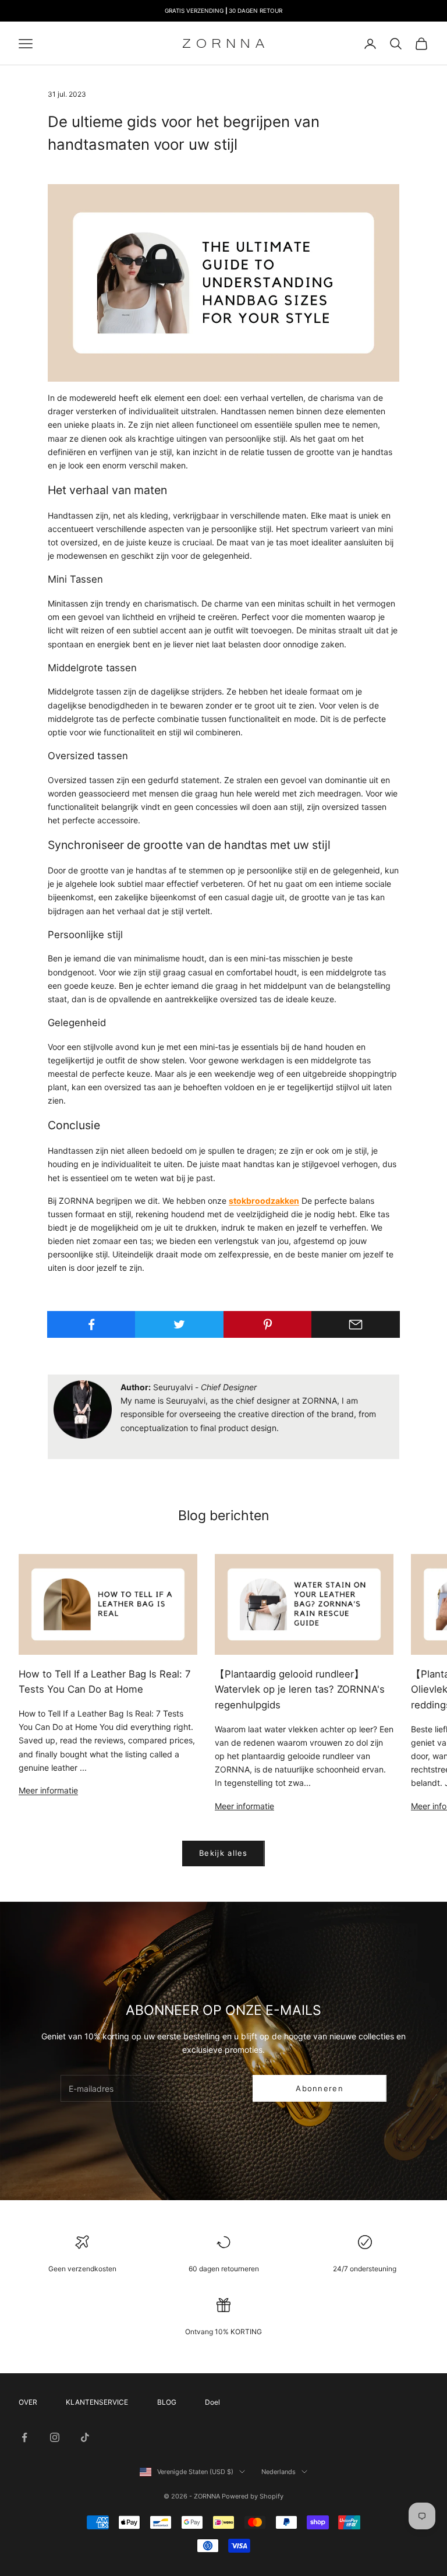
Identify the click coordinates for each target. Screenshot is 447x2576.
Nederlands (279, 2472)
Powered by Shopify (253, 2496)
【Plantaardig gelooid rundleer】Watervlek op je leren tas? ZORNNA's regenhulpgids (300, 1690)
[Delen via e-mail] (356, 1324)
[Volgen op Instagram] (55, 2437)
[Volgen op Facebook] (24, 2437)
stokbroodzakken (264, 1201)
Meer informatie (48, 1790)
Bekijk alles (223, 1853)
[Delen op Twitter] (179, 1324)
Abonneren (320, 2088)
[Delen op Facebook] (91, 1324)
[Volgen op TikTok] (85, 2437)
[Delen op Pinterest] (268, 1324)
